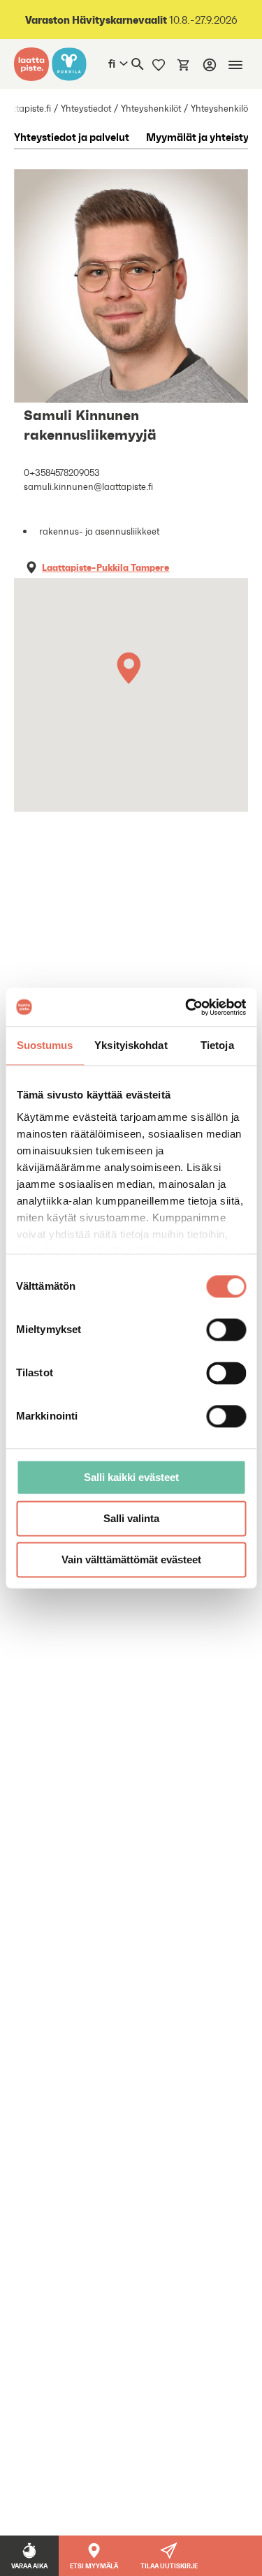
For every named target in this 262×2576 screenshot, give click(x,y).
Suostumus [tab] (45, 1045)
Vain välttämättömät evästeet (131, 1559)
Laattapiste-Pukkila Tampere (105, 567)
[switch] (226, 1330)
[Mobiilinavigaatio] (235, 65)
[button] (131, 672)
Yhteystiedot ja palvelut (72, 137)
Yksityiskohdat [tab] (131, 1045)
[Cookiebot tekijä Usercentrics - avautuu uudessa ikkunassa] (187, 1007)
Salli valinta (131, 1518)
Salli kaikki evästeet (131, 1477)
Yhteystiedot (86, 109)
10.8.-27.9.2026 (131, 20)
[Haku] (138, 64)
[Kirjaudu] (210, 65)
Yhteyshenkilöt (151, 109)
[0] (184, 64)
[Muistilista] (159, 64)
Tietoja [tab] (217, 1045)
